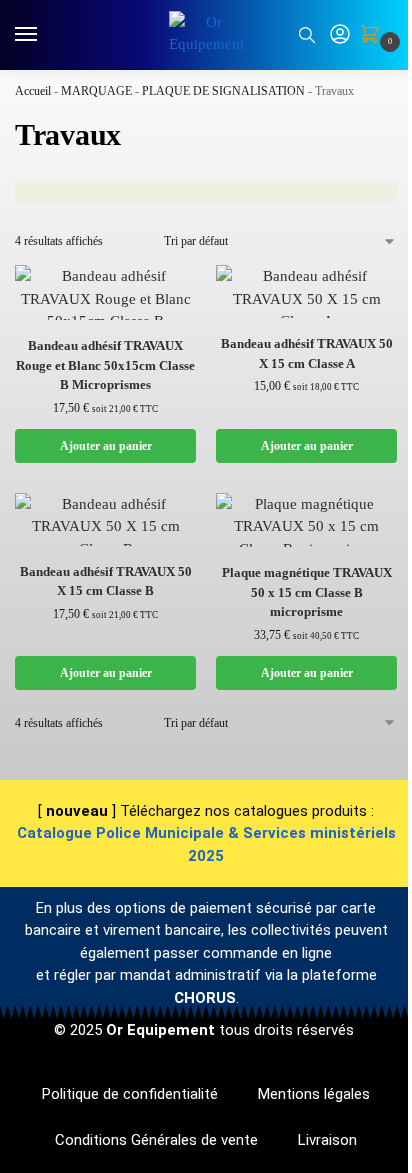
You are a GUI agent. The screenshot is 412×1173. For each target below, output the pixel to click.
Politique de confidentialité (130, 1094)
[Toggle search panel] (307, 35)
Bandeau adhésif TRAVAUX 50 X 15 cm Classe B (106, 581)
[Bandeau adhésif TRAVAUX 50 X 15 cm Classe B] (105, 519)
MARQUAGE (96, 91)
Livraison (327, 1140)
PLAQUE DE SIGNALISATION (223, 91)
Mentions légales (314, 1094)
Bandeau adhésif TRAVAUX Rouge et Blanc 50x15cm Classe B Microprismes (105, 365)
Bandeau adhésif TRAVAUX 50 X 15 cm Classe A (307, 353)
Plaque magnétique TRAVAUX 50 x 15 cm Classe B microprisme (307, 592)
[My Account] (340, 35)
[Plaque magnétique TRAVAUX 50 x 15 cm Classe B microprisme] (306, 520)
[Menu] (45, 35)
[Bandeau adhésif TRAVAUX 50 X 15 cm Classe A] (306, 291)
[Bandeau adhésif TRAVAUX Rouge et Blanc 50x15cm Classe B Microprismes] (105, 292)
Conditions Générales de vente (156, 1140)
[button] (374, 36)
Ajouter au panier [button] (106, 446)
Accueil (33, 91)
